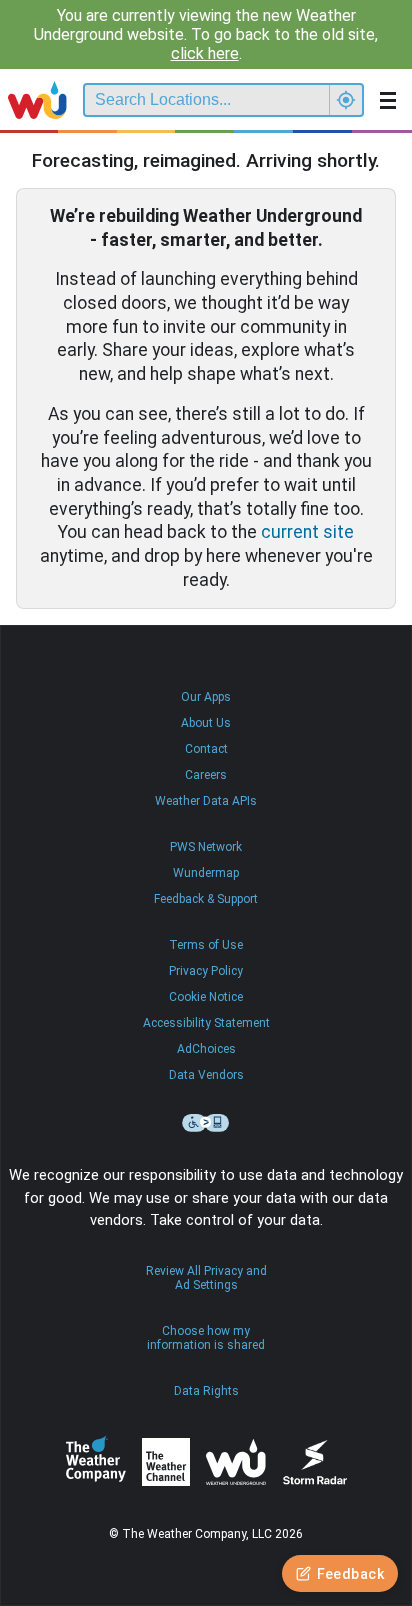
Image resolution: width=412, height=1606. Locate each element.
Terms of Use (206, 945)
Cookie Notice (206, 997)
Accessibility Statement (206, 1023)
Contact (206, 749)
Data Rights (206, 1391)
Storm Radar (314, 1462)
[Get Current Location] (346, 100)
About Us (206, 723)
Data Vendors (206, 1075)
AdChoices (206, 1049)
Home (37, 100)
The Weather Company (96, 1462)
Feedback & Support (206, 899)
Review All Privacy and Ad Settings (206, 1278)
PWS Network (206, 847)
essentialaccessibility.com (206, 1123)
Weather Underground (236, 1462)
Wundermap (206, 873)
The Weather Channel (166, 1462)
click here (205, 53)
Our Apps (206, 697)
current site (307, 532)
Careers (206, 775)
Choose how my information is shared (206, 1338)
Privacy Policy (206, 971)
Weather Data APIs (206, 801)
